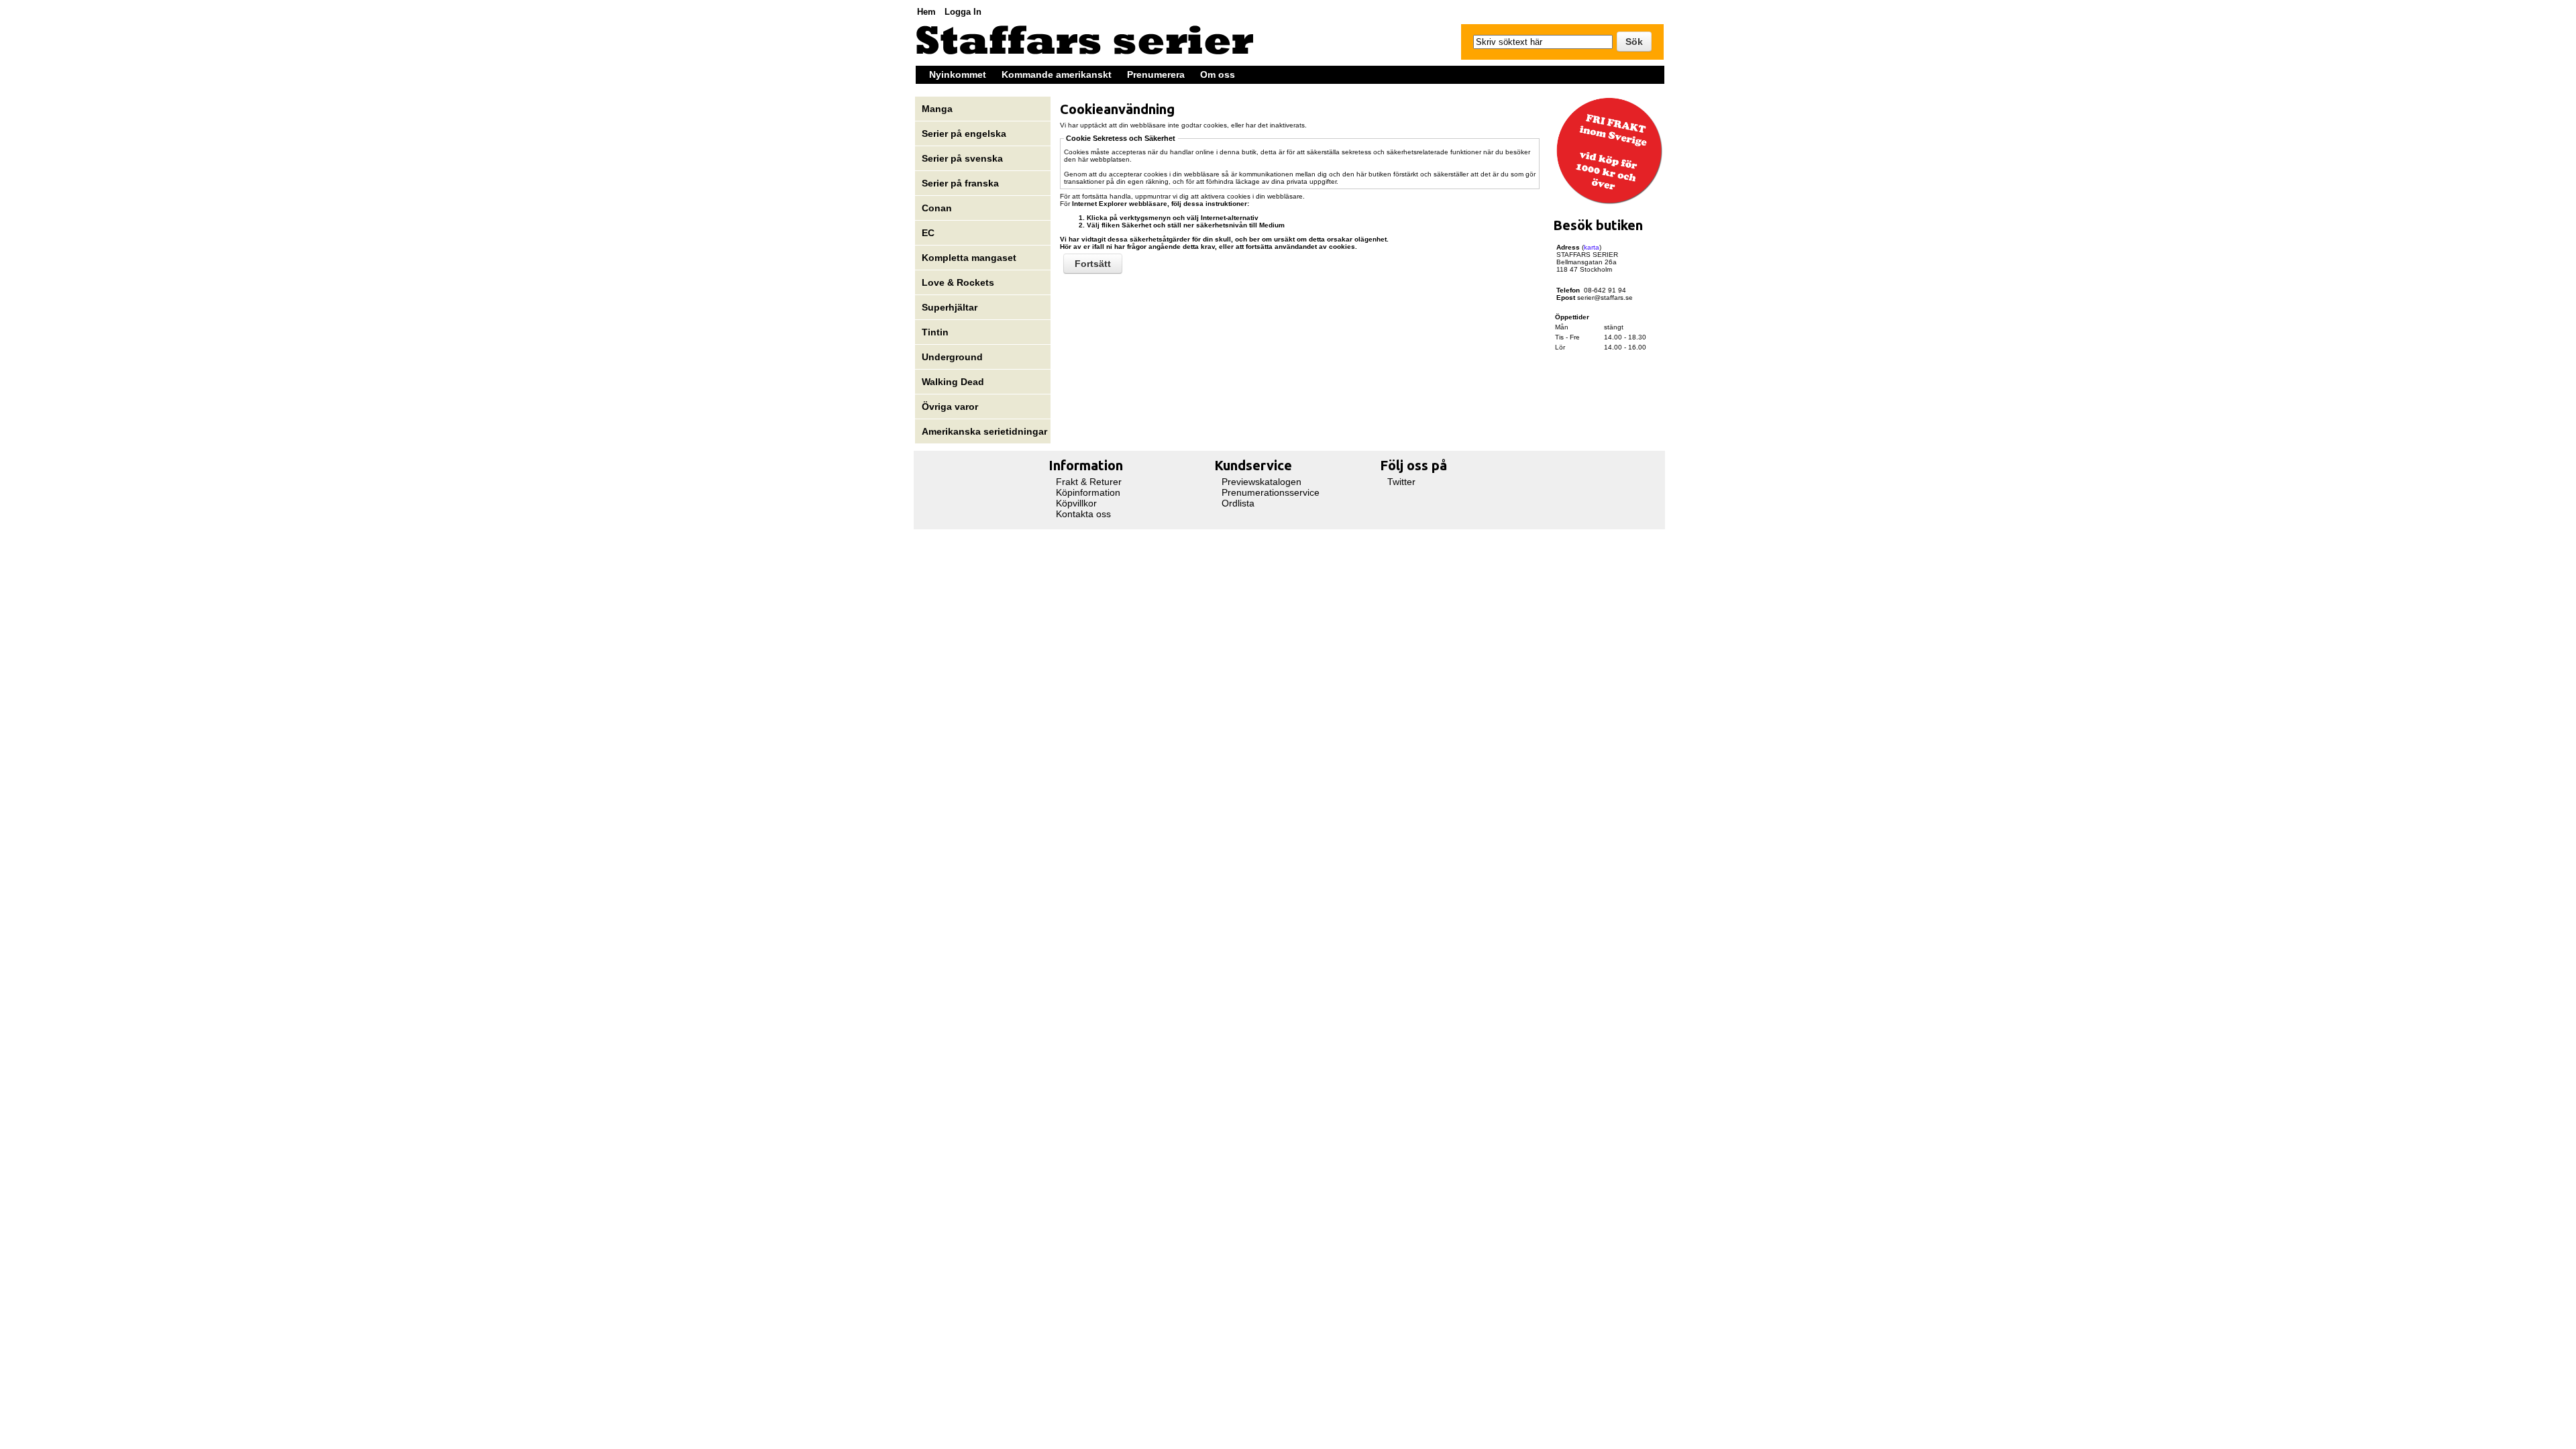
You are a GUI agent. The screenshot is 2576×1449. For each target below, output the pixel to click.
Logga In (963, 12)
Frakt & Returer (1089, 482)
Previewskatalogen (1262, 482)
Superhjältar (951, 307)
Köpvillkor (1076, 503)
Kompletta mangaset (969, 258)
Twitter (1401, 482)
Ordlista (1238, 503)
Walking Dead (953, 382)
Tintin (935, 332)
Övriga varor (950, 407)
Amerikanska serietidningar (984, 431)
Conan (937, 208)
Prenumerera (1156, 74)
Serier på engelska (965, 133)
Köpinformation (1088, 492)
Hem (926, 12)
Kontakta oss (1083, 514)
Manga (938, 109)
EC (928, 233)
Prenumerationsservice (1271, 492)
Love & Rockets (958, 282)
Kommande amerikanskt (1057, 74)
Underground (952, 357)
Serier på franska (960, 183)
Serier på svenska (964, 158)
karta (1592, 247)
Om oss (1218, 74)
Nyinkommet (958, 74)
